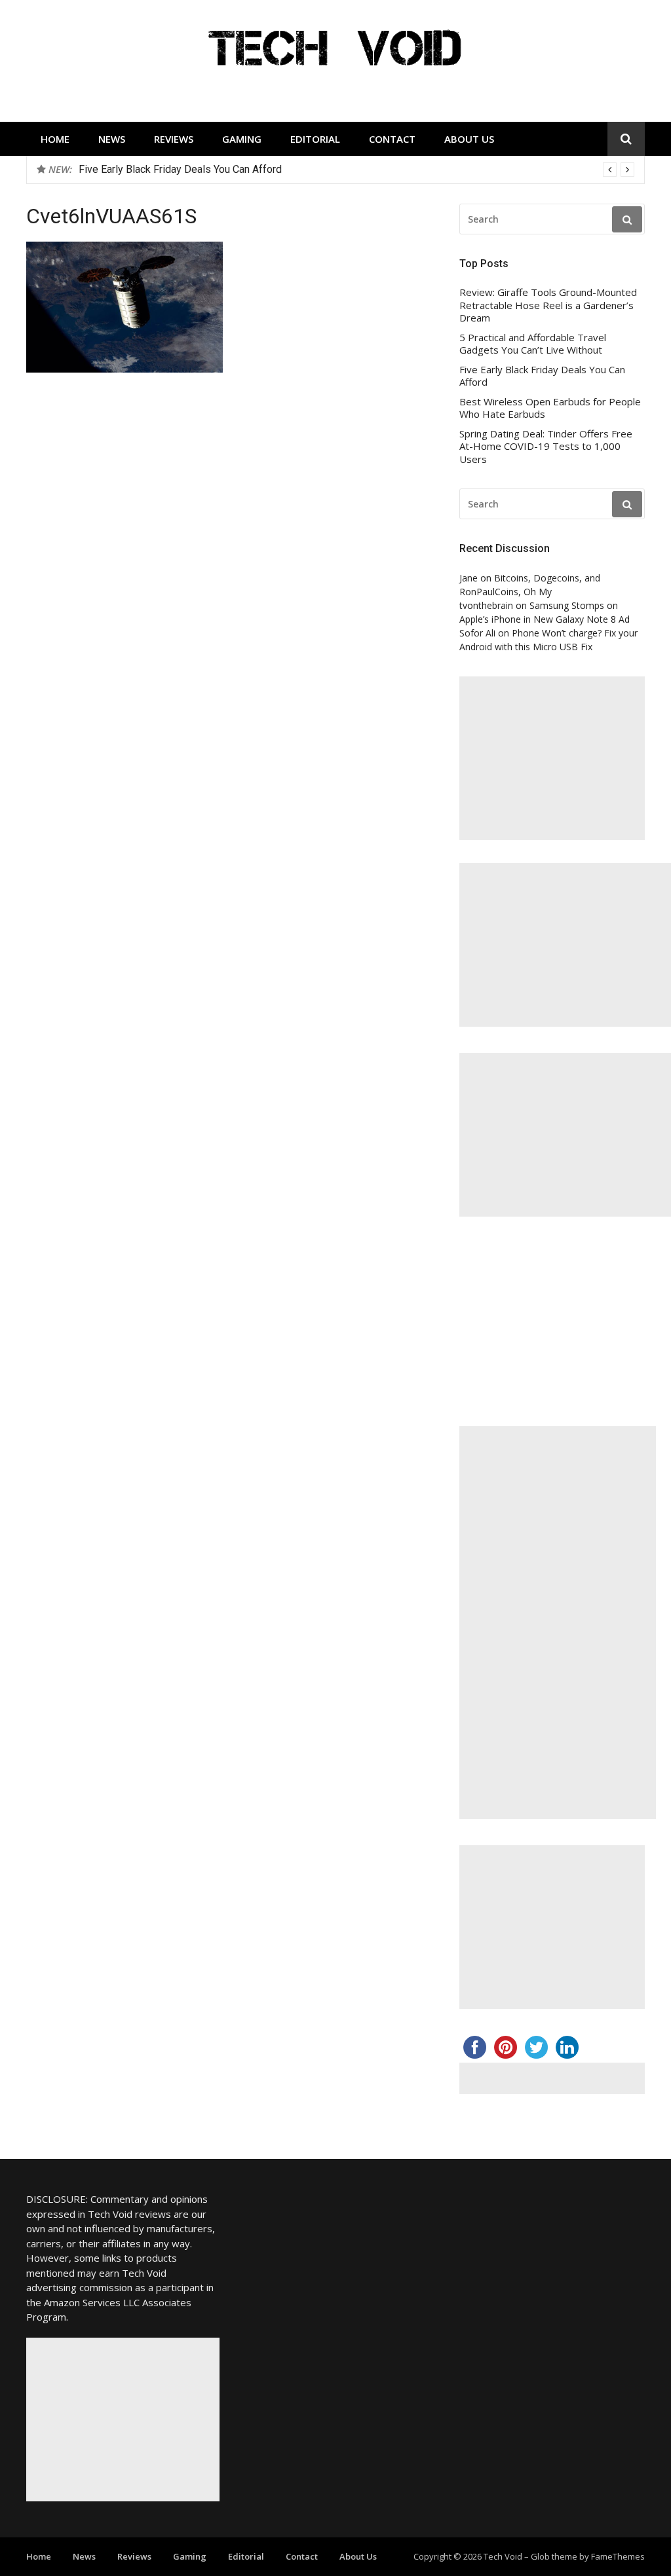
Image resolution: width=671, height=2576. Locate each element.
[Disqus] (227, 588)
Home (55, 139)
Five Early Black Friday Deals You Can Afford (180, 169)
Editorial (315, 139)
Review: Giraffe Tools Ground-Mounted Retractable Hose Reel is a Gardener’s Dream (548, 305)
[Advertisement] (552, 758)
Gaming (242, 139)
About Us (469, 139)
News (112, 139)
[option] (356, 170)
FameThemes (618, 2556)
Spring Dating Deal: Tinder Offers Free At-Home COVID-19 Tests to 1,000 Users (546, 447)
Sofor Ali (477, 633)
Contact (392, 139)
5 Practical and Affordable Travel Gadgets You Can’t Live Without (533, 344)
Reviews (174, 139)
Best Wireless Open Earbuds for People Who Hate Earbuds (550, 408)
